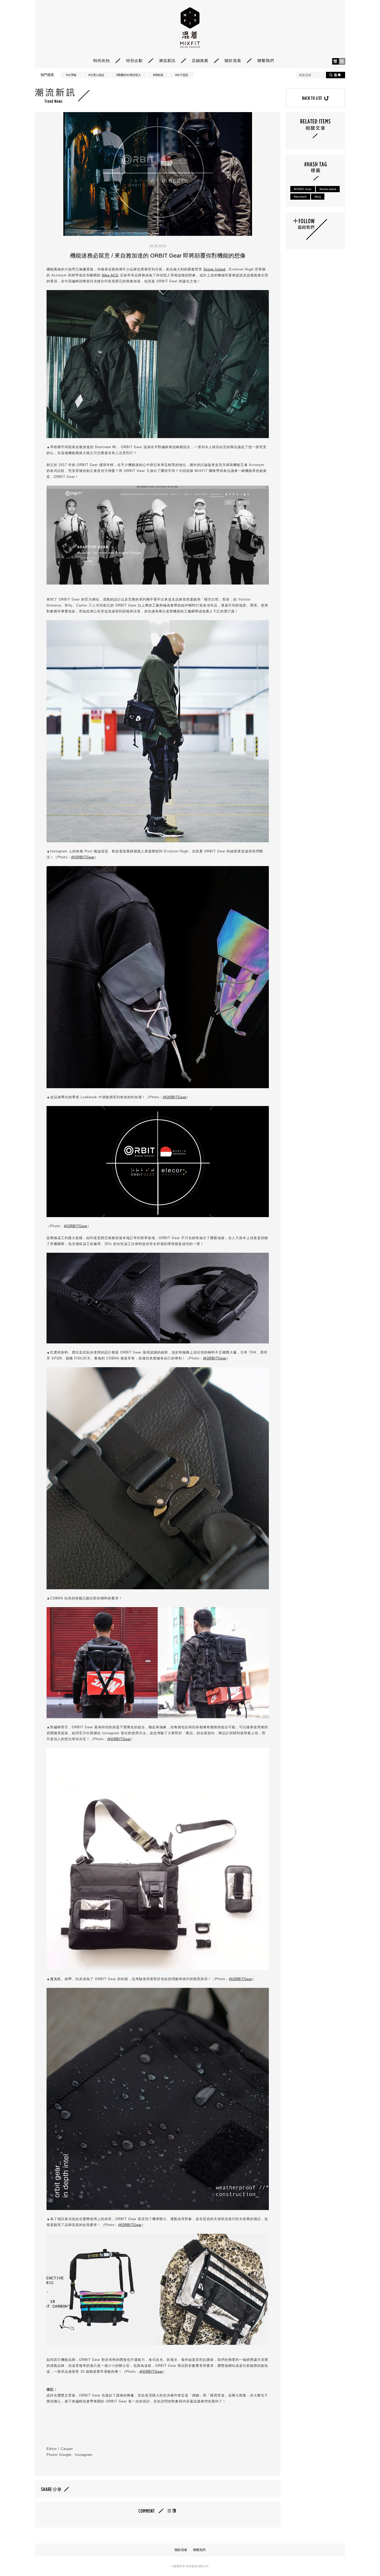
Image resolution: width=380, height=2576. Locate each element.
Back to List (315, 98)
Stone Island (214, 269)
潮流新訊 (167, 61)
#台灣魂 (71, 75)
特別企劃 (134, 61)
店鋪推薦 (200, 61)
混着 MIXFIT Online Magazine (190, 28)
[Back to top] (363, 2558)
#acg (318, 197)
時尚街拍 (102, 61)
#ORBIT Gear (303, 189)
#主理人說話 (96, 75)
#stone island (328, 189)
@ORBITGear (83, 857)
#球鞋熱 (158, 75)
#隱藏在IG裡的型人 (129, 75)
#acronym (300, 197)
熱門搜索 (47, 75)
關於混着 (233, 61)
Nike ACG (110, 275)
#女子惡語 (182, 75)
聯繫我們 (266, 61)
